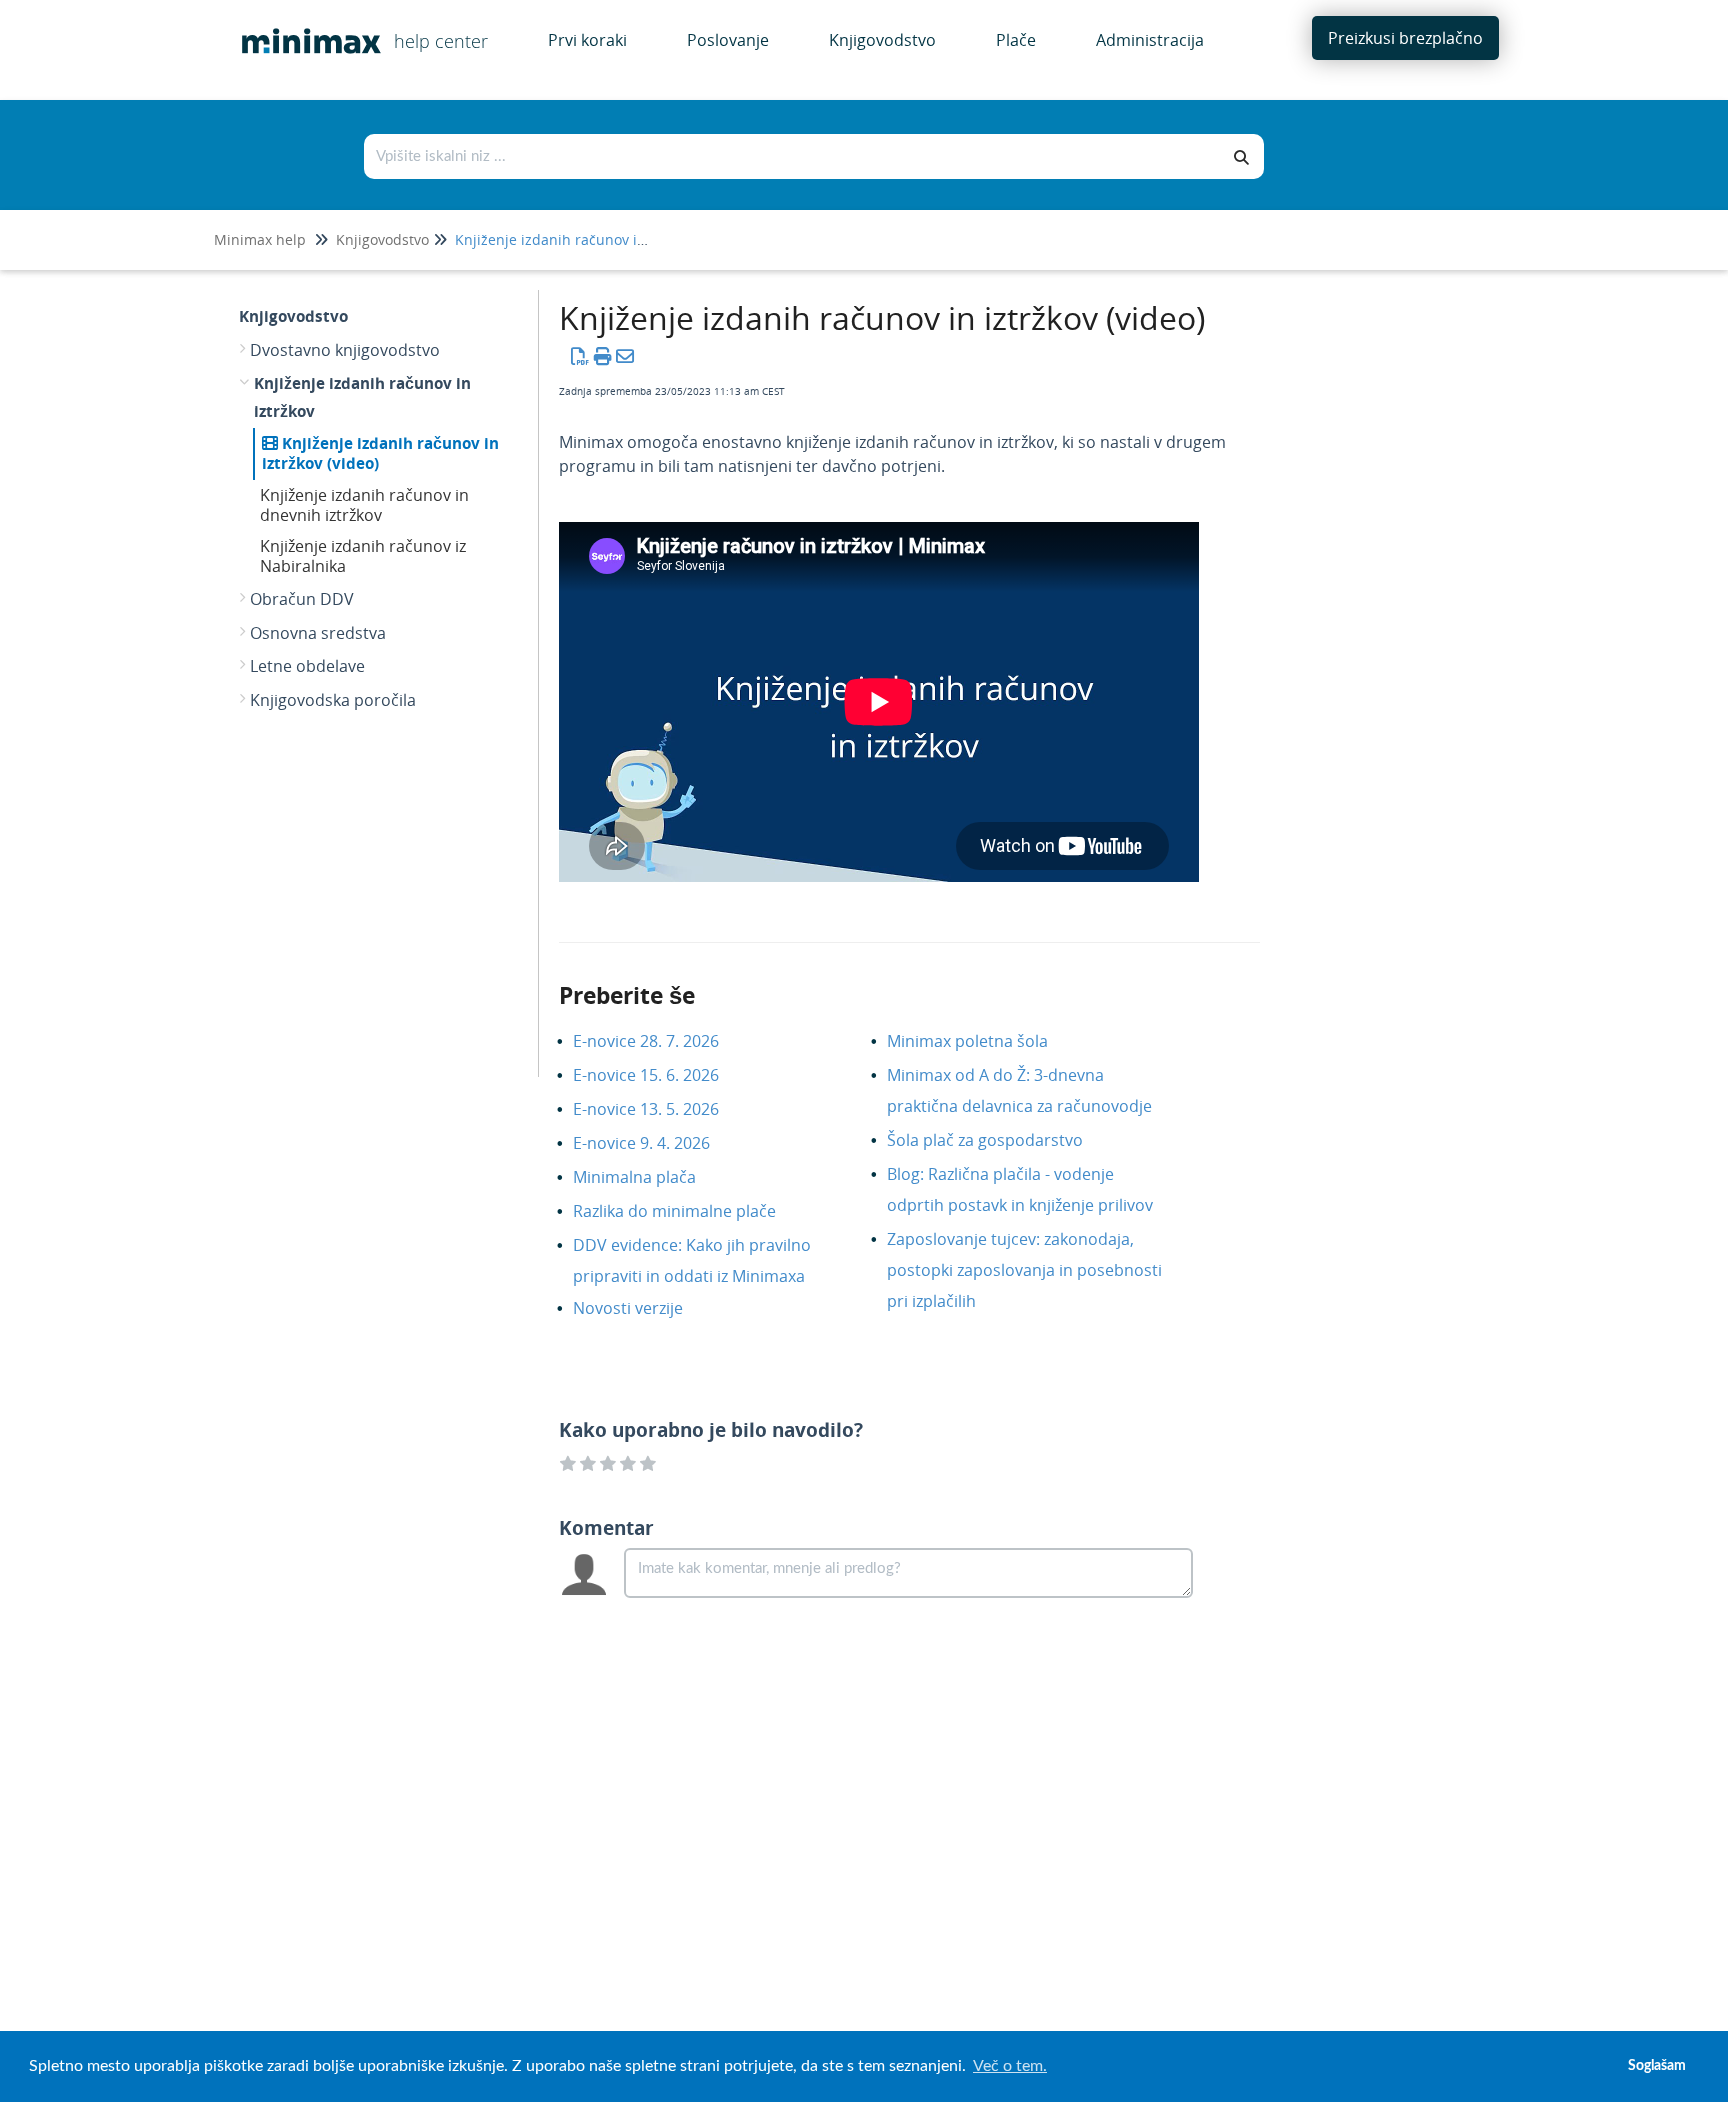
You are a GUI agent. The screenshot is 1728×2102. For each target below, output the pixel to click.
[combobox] (793, 156)
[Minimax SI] (304, 26)
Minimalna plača (649, 1177)
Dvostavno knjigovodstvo (345, 350)
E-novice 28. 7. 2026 (661, 1041)
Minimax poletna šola (982, 1041)
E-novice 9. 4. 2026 (656, 1143)
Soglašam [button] (1657, 2065)
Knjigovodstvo (382, 239)
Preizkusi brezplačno (1405, 38)
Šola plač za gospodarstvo (1000, 1140)
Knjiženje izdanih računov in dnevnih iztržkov (364, 505)
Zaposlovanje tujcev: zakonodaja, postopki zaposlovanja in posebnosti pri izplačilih (1024, 1270)
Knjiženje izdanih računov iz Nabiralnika (363, 556)
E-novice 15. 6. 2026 (661, 1075)
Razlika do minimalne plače (689, 1211)
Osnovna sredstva (318, 633)
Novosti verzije (643, 1308)
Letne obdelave (307, 666)
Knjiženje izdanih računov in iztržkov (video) (380, 453)
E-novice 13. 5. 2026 (661, 1109)
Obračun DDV (302, 599)
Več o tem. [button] (1010, 2066)
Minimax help (260, 239)
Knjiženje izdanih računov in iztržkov (578, 239)
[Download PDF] (580, 356)
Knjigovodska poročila (333, 700)
